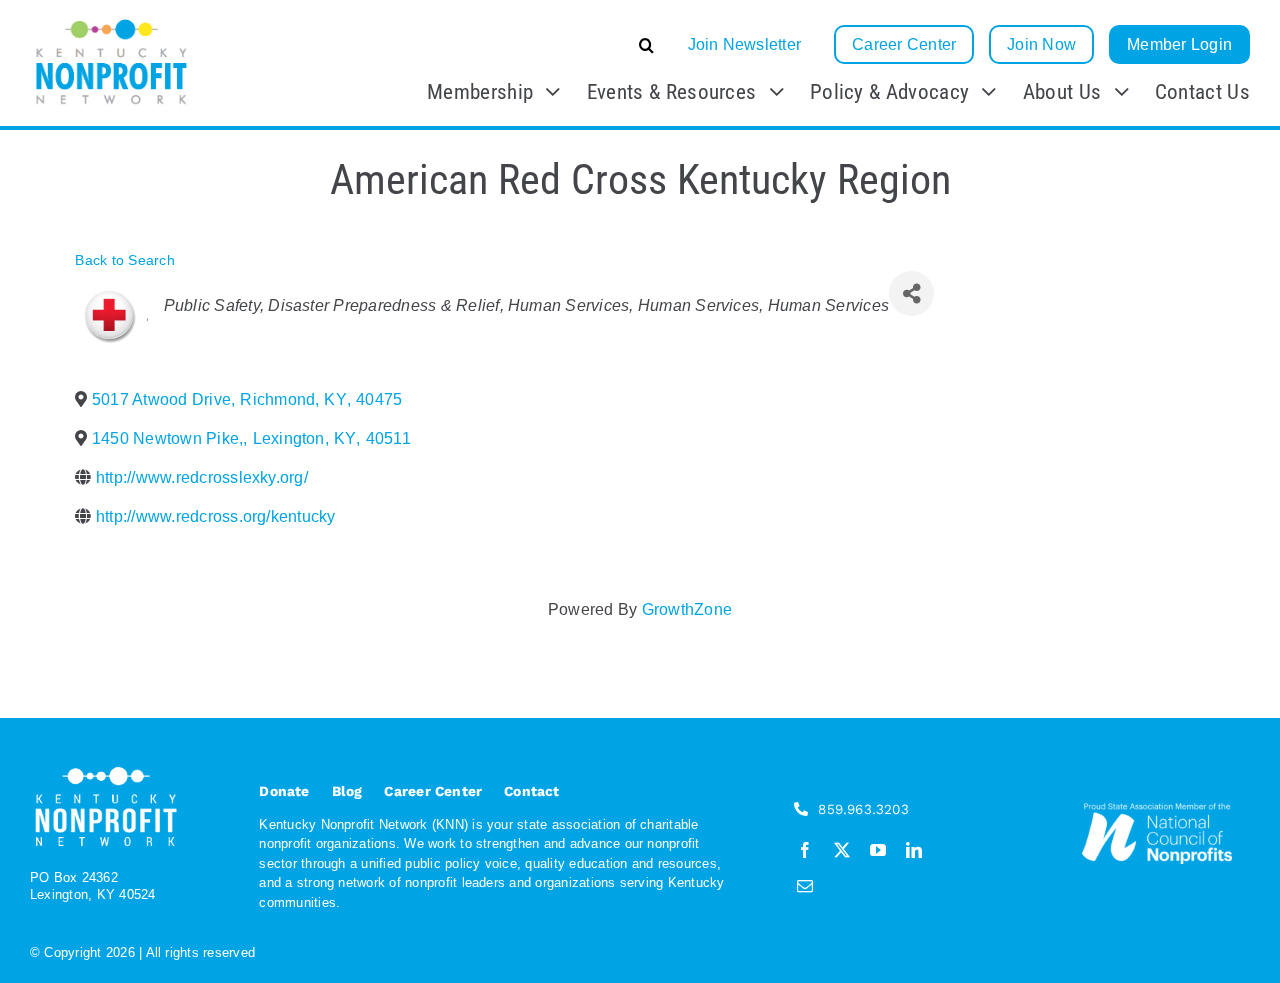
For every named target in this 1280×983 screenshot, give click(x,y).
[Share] (911, 293)
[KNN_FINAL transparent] (111, 22)
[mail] (805, 886)
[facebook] (805, 850)
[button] (496, 45)
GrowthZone (687, 609)
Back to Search (124, 260)
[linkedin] (914, 850)
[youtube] (878, 850)
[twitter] (842, 850)
